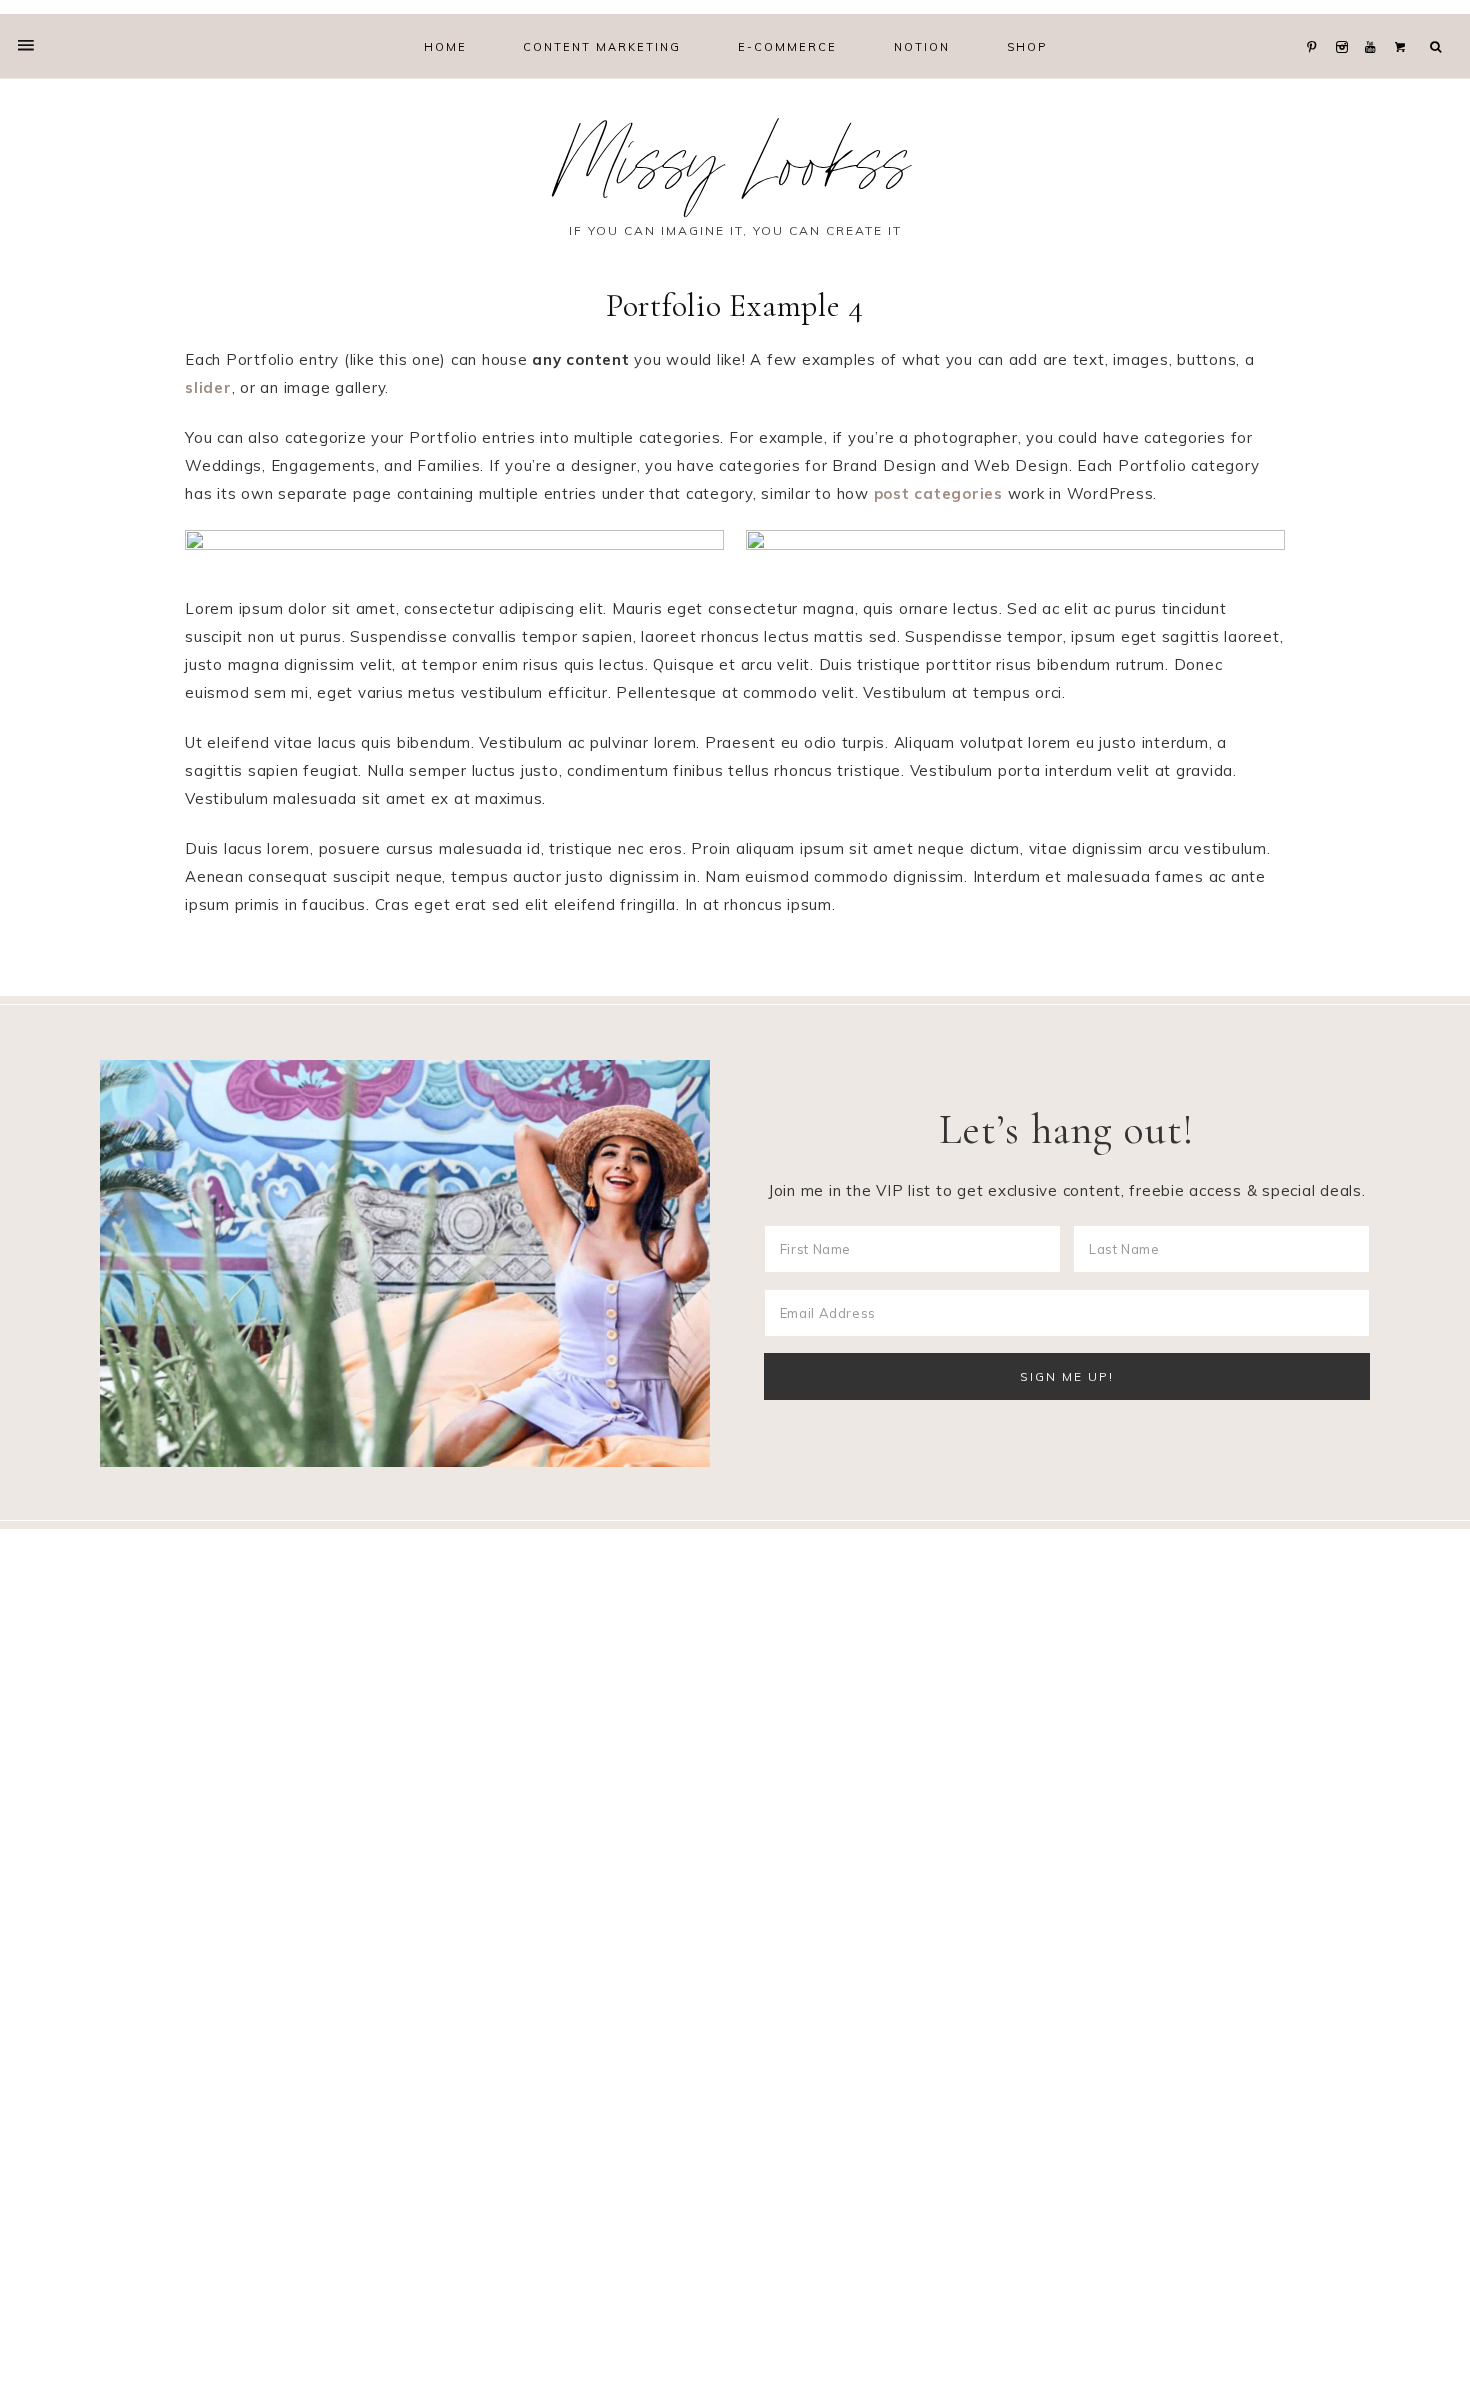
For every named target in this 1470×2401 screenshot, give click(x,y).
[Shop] (1404, 22)
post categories (938, 493)
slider (208, 387)
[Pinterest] (1316, 22)
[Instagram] (1346, 22)
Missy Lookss (735, 173)
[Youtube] (1375, 22)
